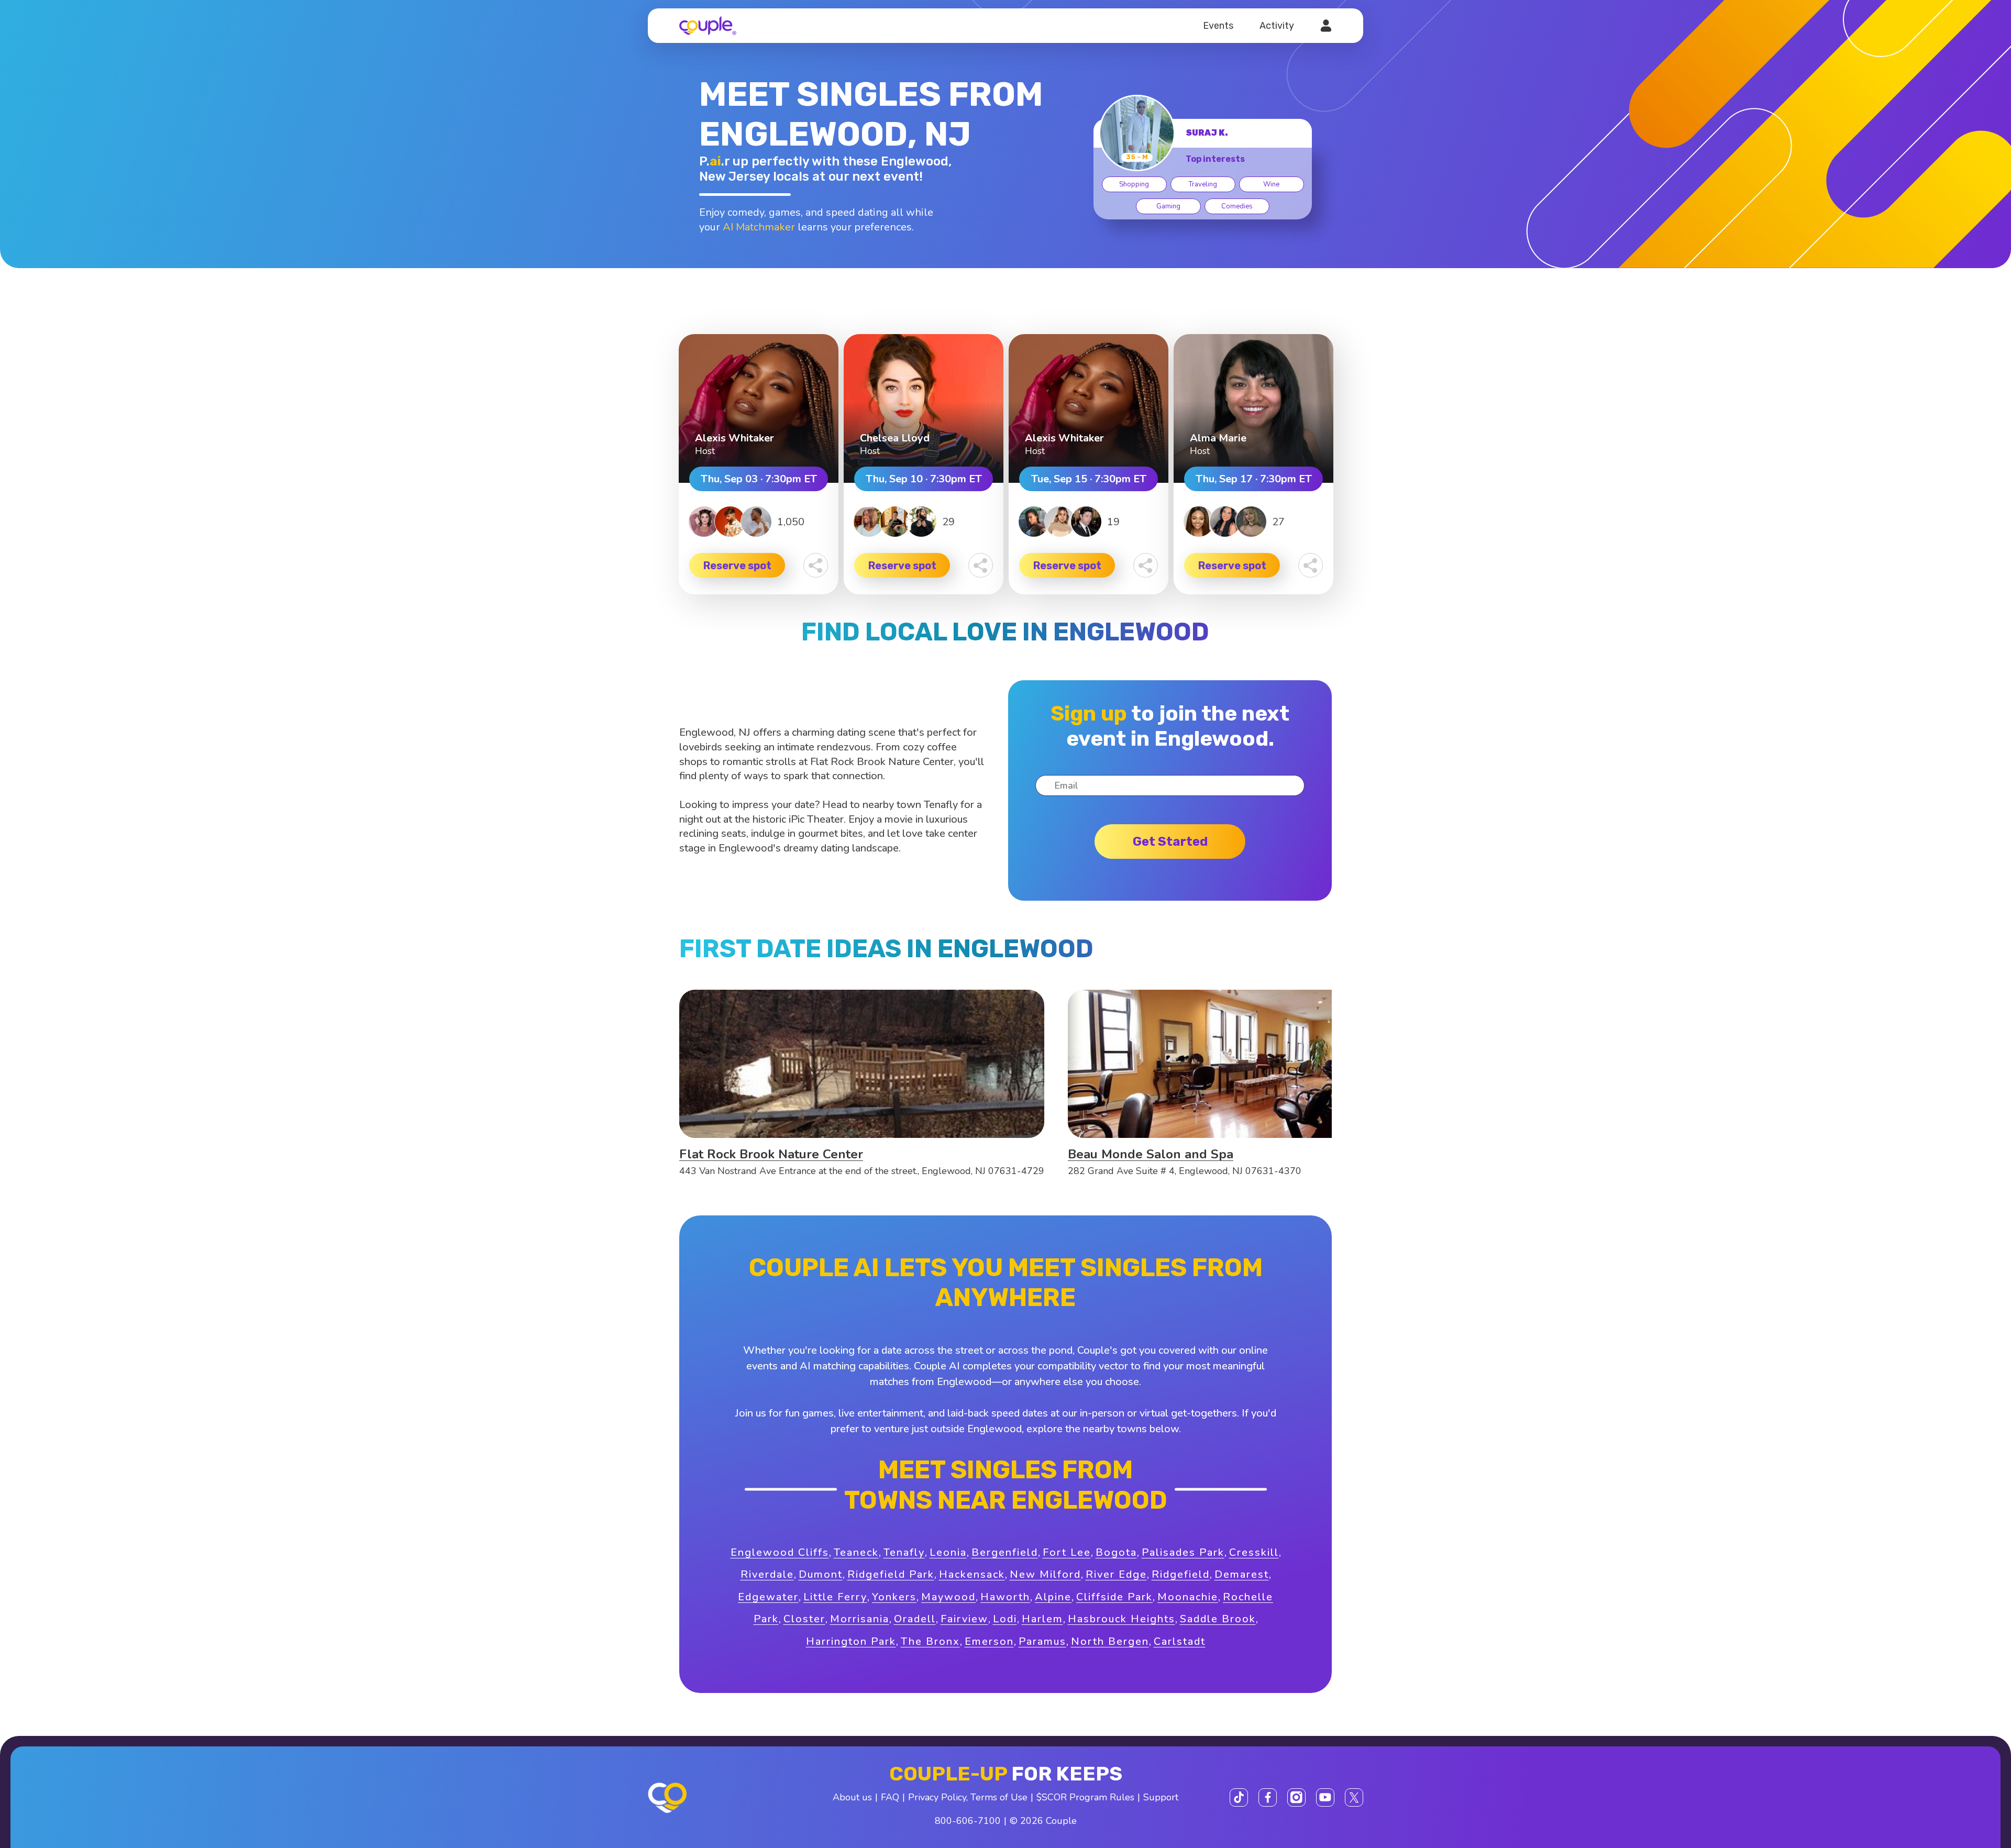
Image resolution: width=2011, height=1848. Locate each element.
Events (1218, 26)
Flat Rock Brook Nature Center (771, 1154)
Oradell (915, 1619)
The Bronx (930, 1641)
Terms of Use (999, 1797)
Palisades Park (1183, 1552)
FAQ (890, 1797)
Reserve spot (737, 566)
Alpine (1053, 1597)
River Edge (1116, 1574)
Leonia (948, 1552)
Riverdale (767, 1574)
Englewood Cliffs (780, 1552)
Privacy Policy (937, 1797)
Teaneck (856, 1552)
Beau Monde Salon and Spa (1151, 1154)
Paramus (1042, 1641)
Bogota (1116, 1552)
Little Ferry (835, 1597)
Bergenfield (1005, 1552)
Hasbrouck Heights (1121, 1619)
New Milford (1045, 1574)
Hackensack (972, 1574)
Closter (804, 1619)
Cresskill (1254, 1552)
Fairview (964, 1619)
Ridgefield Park (891, 1574)
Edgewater (768, 1597)
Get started (1170, 842)
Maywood (948, 1597)
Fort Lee (1067, 1552)
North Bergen (1110, 1641)
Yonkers (894, 1597)
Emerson (989, 1641)
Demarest (1242, 1574)
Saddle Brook (1218, 1619)
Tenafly (904, 1552)
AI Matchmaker (759, 227)
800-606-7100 (968, 1821)
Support (1161, 1797)
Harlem (1042, 1619)
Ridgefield (1181, 1574)
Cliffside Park (1114, 1597)
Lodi (1005, 1619)
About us (852, 1797)
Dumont (821, 1574)
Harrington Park (851, 1641)
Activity (1277, 26)
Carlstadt (1180, 1641)
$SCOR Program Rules (1085, 1797)
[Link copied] (816, 565)
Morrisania (860, 1619)
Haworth (1005, 1597)
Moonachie (1188, 1597)
